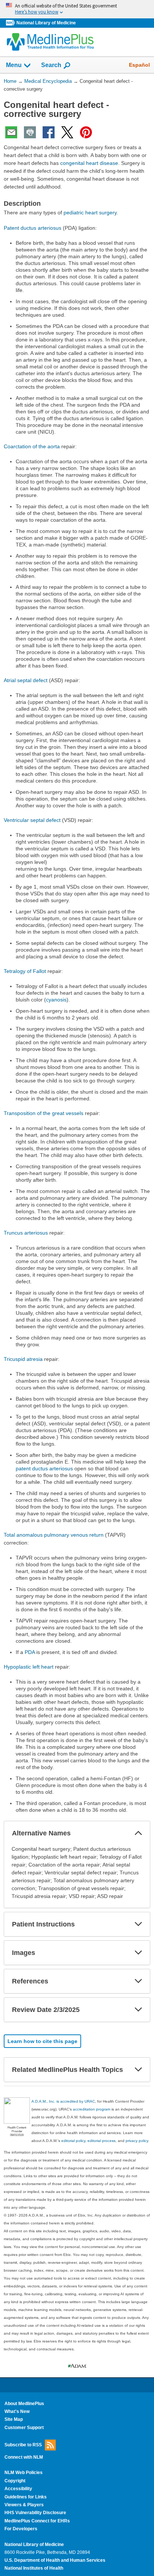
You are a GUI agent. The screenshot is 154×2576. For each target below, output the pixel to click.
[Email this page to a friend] (11, 132)
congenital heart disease (89, 163)
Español (139, 65)
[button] (138, 1833)
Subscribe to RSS (23, 2445)
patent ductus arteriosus (44, 1468)
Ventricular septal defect (32, 820)
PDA (30, 1652)
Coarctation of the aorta (32, 446)
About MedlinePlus (24, 2404)
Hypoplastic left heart (29, 1667)
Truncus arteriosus (26, 1233)
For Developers (21, 2529)
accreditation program (92, 2109)
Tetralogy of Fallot (25, 971)
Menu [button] (14, 65)
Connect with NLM (24, 2457)
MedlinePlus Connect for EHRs (37, 2521)
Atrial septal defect (26, 680)
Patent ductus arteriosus (33, 228)
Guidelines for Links (26, 2497)
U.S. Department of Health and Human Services (55, 2560)
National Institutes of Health (34, 2568)
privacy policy (137, 2141)
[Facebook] (49, 132)
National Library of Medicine (46, 23)
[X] (67, 132)
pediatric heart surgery (90, 213)
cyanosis (56, 1000)
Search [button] (51, 65)
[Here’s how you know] (77, 9)
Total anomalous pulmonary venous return (54, 1535)
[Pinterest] (86, 132)
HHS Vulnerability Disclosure (35, 2513)
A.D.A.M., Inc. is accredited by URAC (63, 2101)
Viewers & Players (24, 2505)
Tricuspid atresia (23, 1359)
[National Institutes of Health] (11, 23)
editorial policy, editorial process (88, 2141)
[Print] (30, 132)
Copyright (15, 2481)
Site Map (14, 2419)
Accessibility (18, 2489)
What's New (17, 2411)
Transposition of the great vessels (44, 1113)
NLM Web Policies (24, 2473)
